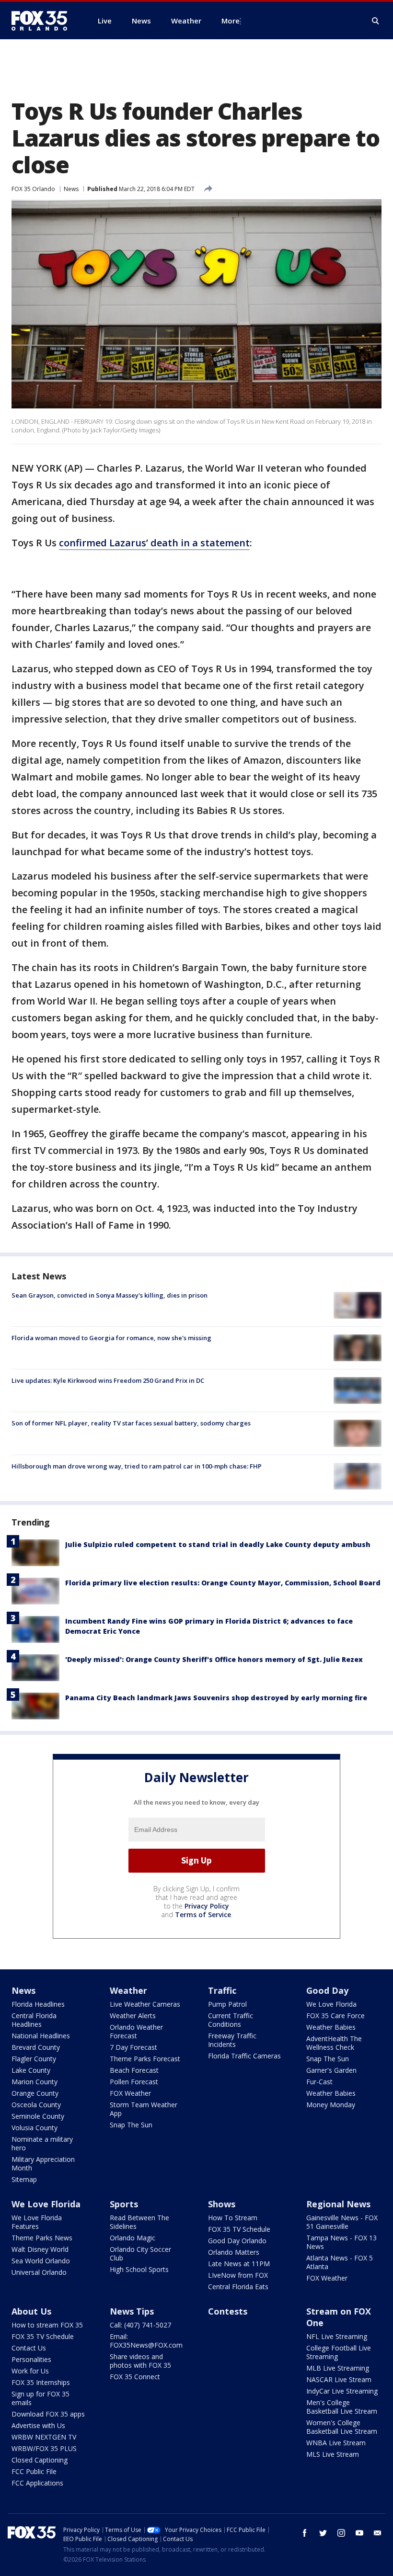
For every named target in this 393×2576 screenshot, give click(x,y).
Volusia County (35, 2128)
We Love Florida (331, 2004)
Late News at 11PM (239, 2264)
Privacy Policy (207, 1906)
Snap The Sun (131, 2125)
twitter (323, 2533)
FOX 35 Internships (41, 2382)
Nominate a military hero (42, 2143)
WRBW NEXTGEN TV (44, 2437)
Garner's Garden (331, 2070)
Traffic (222, 1990)
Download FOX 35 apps (48, 2414)
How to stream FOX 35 (47, 2325)
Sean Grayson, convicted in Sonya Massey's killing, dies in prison (110, 1295)
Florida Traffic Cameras (244, 2056)
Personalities (31, 2359)
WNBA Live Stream (336, 2443)
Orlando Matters (234, 2252)
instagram (341, 2533)
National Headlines (41, 2036)
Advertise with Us (38, 2425)
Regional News (338, 2204)
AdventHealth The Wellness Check (334, 2043)
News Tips (132, 2311)
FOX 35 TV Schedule (239, 2229)
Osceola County (36, 2105)
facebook (305, 2533)
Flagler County (34, 2059)
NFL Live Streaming (337, 2336)
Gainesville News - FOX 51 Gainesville (342, 2222)
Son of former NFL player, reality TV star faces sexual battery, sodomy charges (131, 1423)
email (378, 2533)
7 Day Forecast (133, 2047)
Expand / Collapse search (376, 21)
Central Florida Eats (238, 2287)
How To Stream (233, 2218)
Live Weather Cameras (145, 2004)
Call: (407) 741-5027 (140, 2325)
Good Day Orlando (237, 2241)
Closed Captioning (40, 2460)
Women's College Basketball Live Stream (342, 2427)
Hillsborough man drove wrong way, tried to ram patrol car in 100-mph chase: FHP (137, 1466)
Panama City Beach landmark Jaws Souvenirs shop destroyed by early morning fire (216, 1698)
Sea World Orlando (41, 2261)
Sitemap (24, 2179)
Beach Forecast (134, 2070)
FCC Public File (34, 2471)
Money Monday (331, 2105)
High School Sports (139, 2269)
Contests (228, 2311)
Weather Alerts (133, 2016)
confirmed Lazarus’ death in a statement (154, 543)
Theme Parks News (42, 2238)
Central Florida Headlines (34, 2020)
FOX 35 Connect (135, 2377)
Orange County (35, 2093)
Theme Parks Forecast (145, 2059)
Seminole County (38, 2116)
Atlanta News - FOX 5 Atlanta (340, 2262)
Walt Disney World (40, 2249)
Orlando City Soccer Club (140, 2254)
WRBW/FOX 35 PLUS (44, 2448)
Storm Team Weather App (144, 2109)
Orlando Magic (133, 2238)
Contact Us (29, 2348)
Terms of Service (203, 1915)
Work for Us (30, 2371)
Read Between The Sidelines (139, 2222)
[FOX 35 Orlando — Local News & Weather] (43, 21)
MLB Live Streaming (338, 2368)
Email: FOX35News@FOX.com (146, 2341)
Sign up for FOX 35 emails (40, 2398)
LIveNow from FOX (238, 2275)
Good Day (327, 1990)
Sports (124, 2204)
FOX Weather (130, 2093)
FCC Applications (37, 2483)
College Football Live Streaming (339, 2352)
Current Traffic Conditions (231, 2020)
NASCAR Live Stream (339, 2379)
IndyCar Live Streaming (342, 2391)
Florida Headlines (38, 2004)
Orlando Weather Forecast (136, 2031)
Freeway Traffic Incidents (232, 2040)
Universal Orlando (39, 2272)
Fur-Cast (319, 2082)
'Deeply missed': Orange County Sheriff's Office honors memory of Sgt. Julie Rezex (214, 1659)
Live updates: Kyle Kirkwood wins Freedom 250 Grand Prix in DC (108, 1380)
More (231, 21)
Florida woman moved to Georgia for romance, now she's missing (111, 1338)
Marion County (35, 2082)
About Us (31, 2311)
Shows (222, 2204)
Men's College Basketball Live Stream (342, 2407)
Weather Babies (331, 2027)
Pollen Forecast (134, 2082)
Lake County (31, 2070)
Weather (128, 1990)
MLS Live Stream (333, 2454)
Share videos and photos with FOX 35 (140, 2361)
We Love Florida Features (37, 2222)
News (71, 189)
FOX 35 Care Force (335, 2016)
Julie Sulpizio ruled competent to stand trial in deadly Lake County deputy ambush (218, 1544)
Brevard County (36, 2047)
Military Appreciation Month (43, 2164)
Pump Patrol (227, 2004)
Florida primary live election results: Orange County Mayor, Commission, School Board (223, 1583)
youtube (359, 2533)
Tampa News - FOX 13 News (341, 2242)
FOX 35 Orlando (33, 189)
